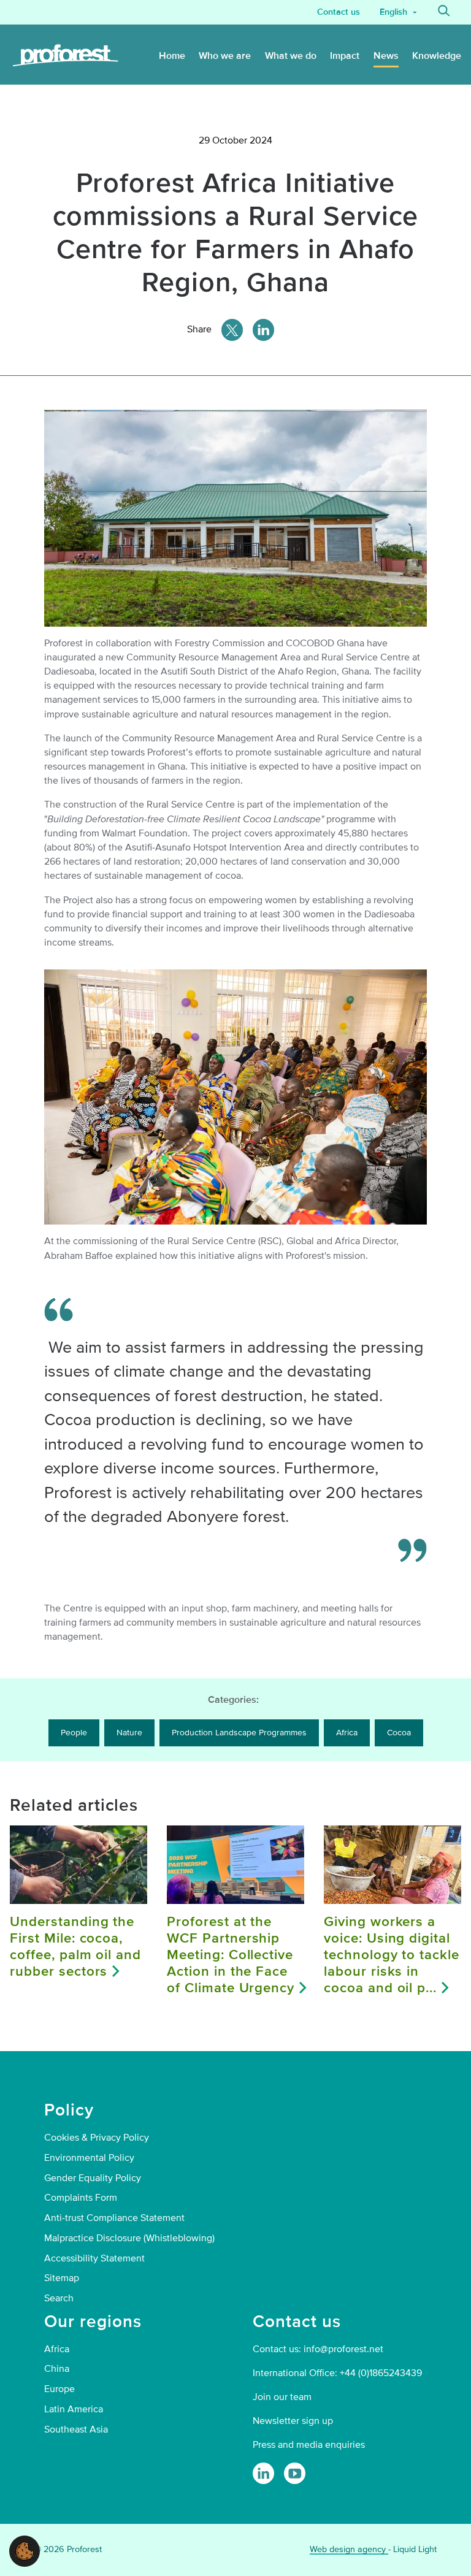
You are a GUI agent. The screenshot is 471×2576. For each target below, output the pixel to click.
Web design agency (349, 2549)
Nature (129, 1733)
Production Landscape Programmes (239, 1733)
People (74, 1733)
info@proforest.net (343, 2349)
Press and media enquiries (309, 2445)
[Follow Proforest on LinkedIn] (263, 2473)
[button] (25, 2550)
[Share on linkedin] (263, 330)
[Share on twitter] (232, 330)
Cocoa (399, 1733)
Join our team (282, 2397)
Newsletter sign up (293, 2421)
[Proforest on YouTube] (295, 2473)
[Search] (444, 12)
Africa (347, 1733)
